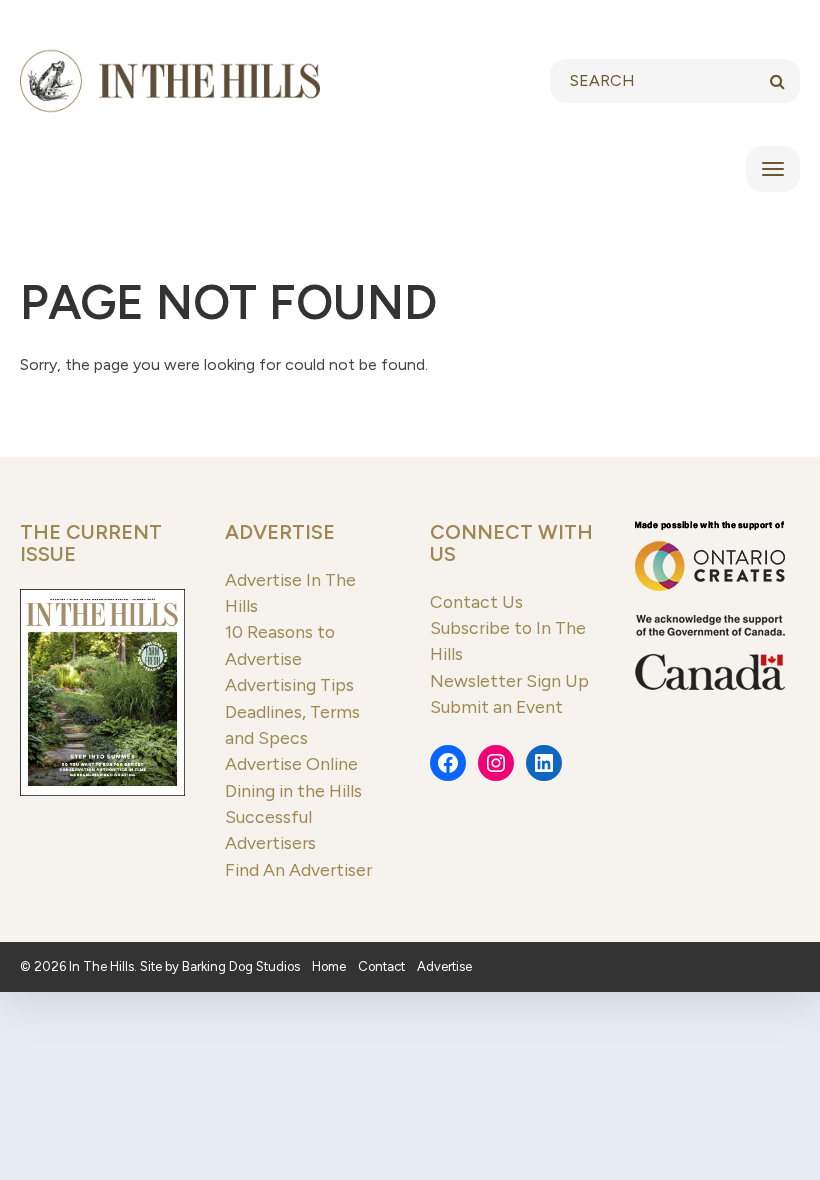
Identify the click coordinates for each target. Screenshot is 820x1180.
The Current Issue (91, 543)
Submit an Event (496, 706)
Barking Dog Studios (241, 966)
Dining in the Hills (293, 790)
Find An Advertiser (298, 869)
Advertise (280, 532)
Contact (381, 966)
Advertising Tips (289, 684)
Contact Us (476, 601)
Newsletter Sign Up (509, 680)
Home (329, 966)
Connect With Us (511, 543)
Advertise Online (291, 763)
